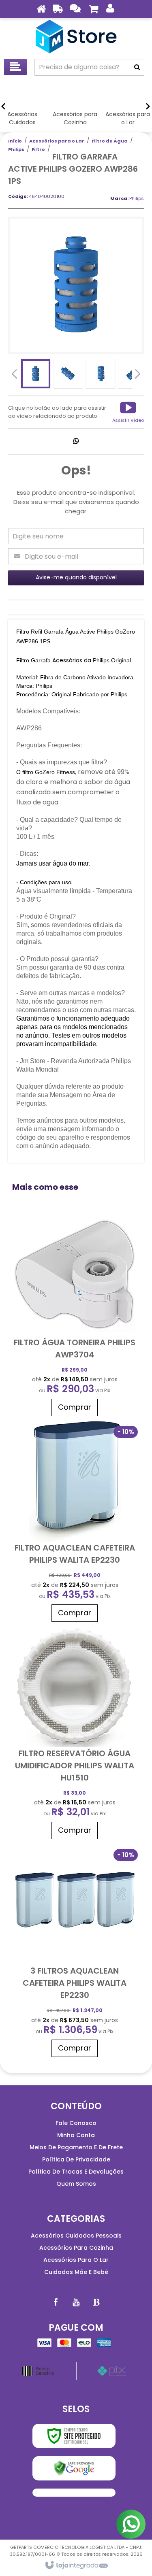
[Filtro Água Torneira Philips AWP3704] (75, 1318)
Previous (14, 374)
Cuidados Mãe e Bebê (76, 2272)
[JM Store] (76, 36)
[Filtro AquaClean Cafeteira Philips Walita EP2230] (75, 1523)
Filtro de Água (110, 141)
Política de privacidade (76, 2159)
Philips (16, 149)
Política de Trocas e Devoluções (76, 2172)
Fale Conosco (76, 2123)
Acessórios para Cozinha (76, 2248)
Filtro (38, 149)
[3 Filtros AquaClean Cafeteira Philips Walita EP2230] (75, 1952)
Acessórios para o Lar (57, 141)
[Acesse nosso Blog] (96, 2302)
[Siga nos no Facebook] (56, 2302)
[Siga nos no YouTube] (76, 2302)
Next (138, 372)
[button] (128, 412)
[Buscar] (137, 67)
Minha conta (76, 2135)
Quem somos (76, 2184)
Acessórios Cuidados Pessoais (76, 2236)
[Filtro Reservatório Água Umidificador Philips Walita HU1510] (75, 1735)
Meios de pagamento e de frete (76, 2147)
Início (15, 141)
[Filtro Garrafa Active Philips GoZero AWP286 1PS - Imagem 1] (36, 374)
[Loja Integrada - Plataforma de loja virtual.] (76, 2565)
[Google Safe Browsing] (74, 2468)
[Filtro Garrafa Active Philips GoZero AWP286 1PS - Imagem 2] (68, 374)
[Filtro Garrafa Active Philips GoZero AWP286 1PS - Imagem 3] (101, 374)
